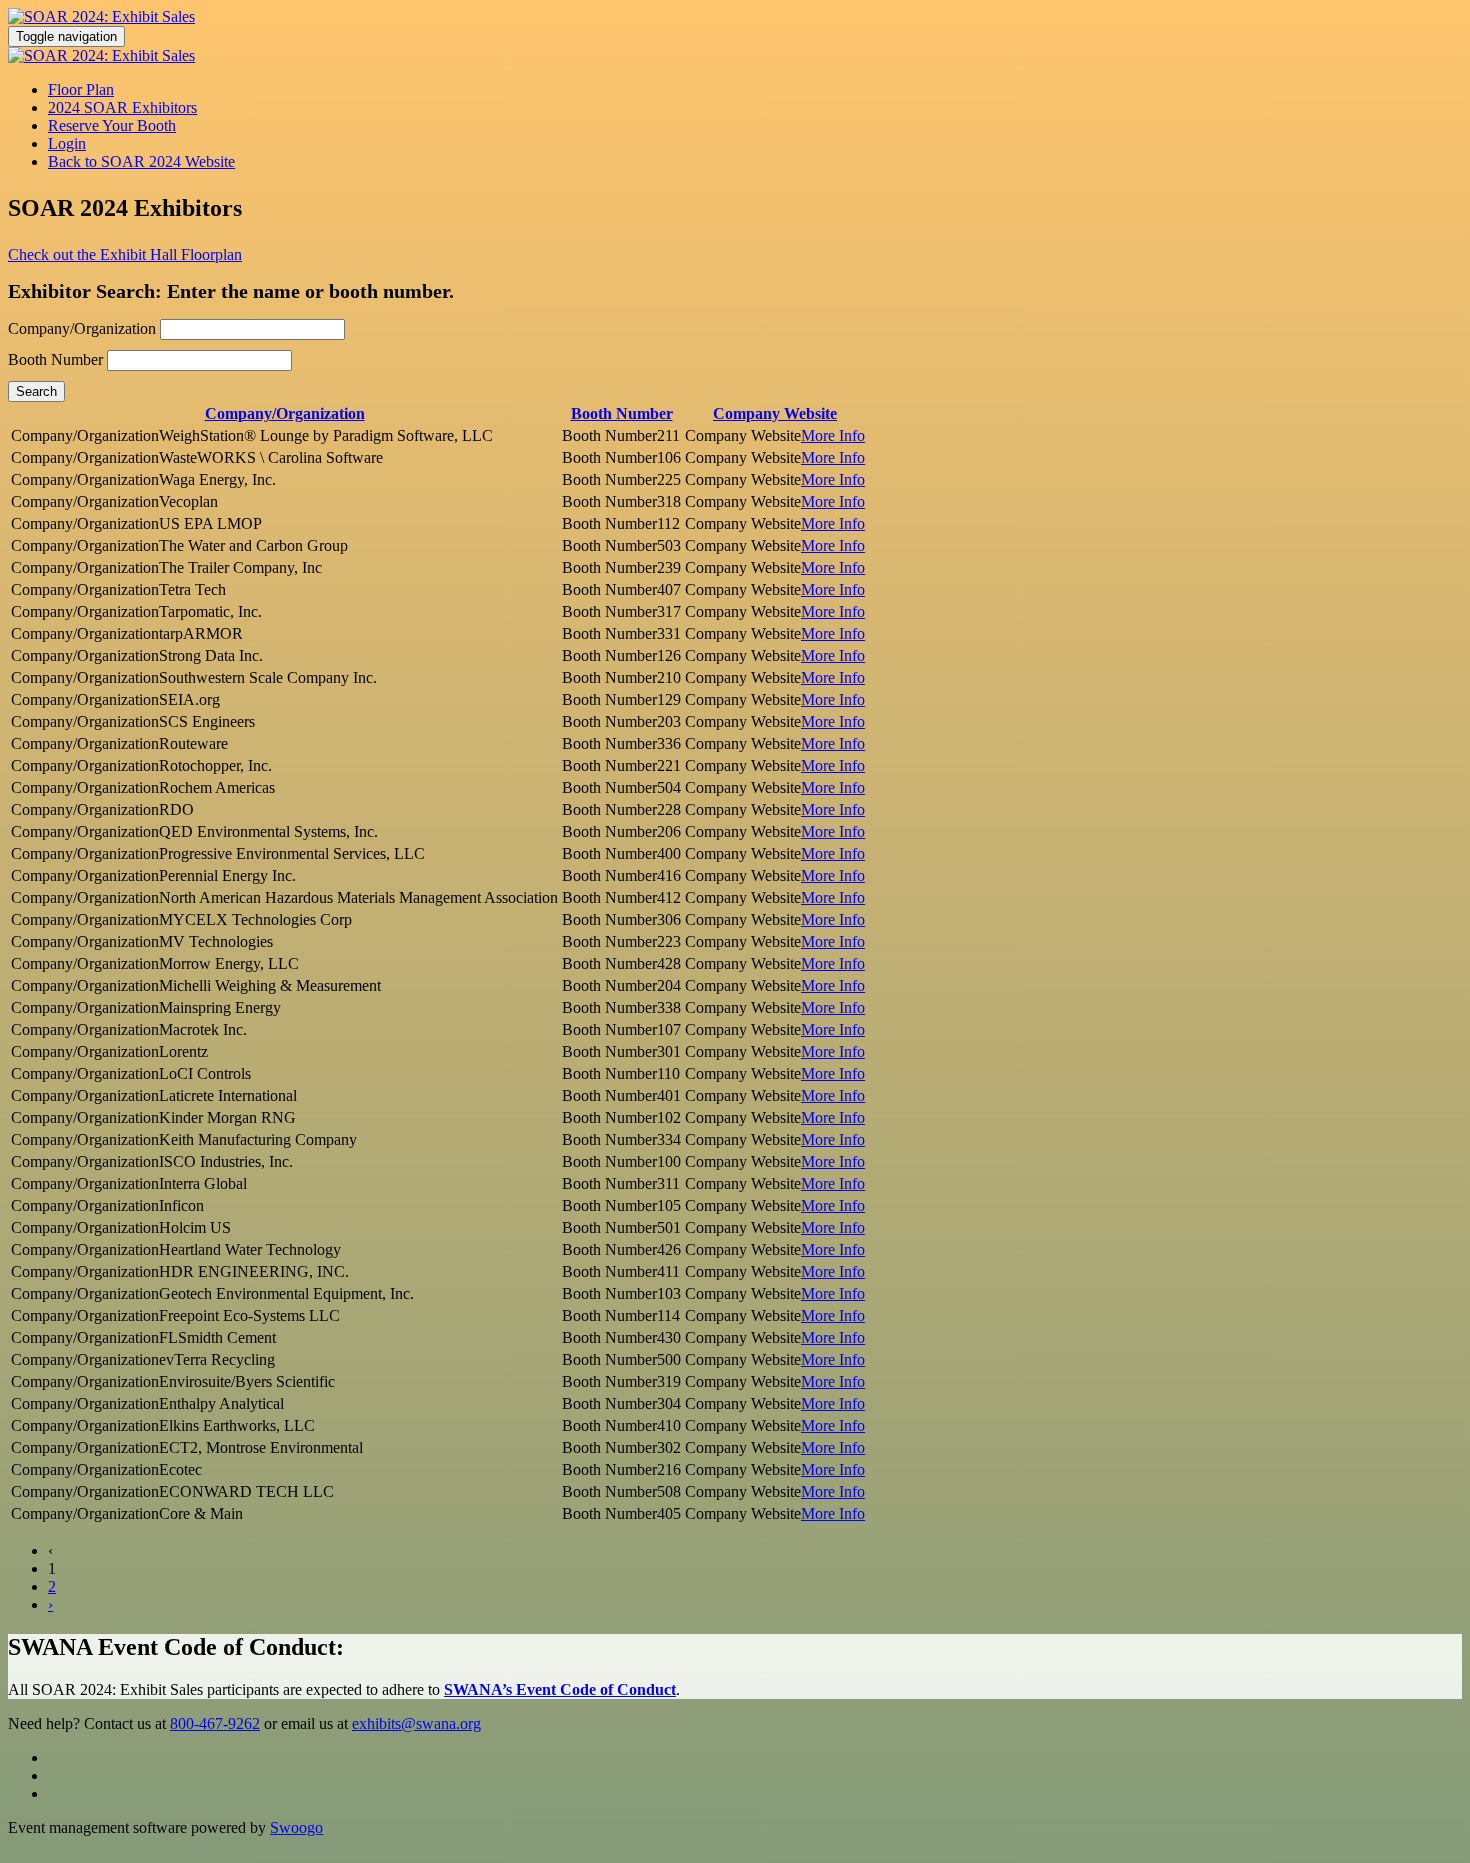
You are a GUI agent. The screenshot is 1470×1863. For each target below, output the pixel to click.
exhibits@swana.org (416, 1723)
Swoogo (296, 1827)
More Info (833, 435)
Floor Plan (81, 89)
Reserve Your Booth (112, 125)
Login (67, 143)
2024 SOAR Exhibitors (122, 107)
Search (36, 391)
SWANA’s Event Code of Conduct (560, 1689)
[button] (125, 254)
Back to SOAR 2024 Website (141, 161)
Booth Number (55, 359)
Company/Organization (82, 328)
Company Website (775, 413)
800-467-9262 (215, 1723)
